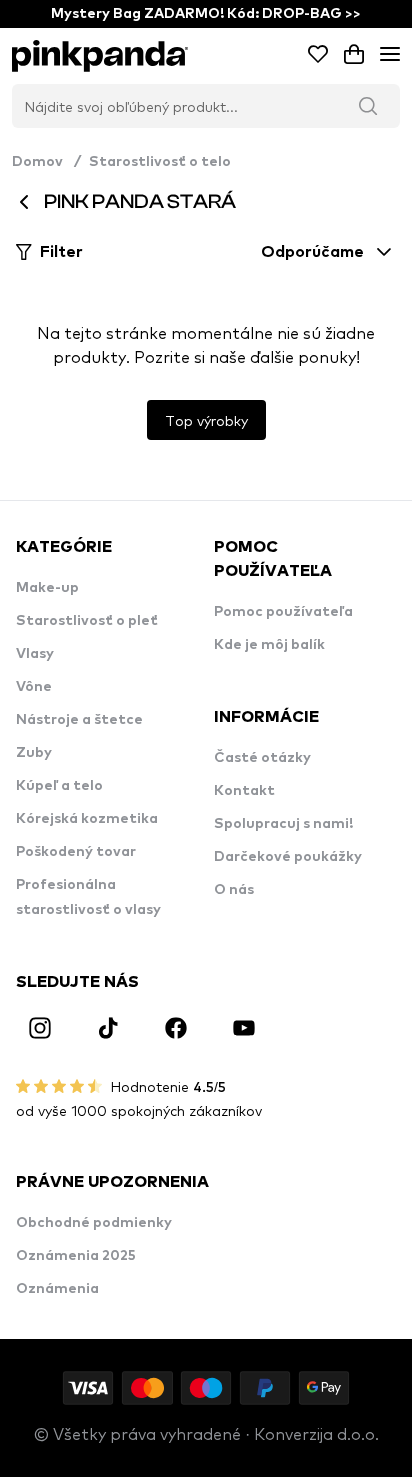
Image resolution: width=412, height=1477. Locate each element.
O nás (234, 890)
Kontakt (244, 791)
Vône (34, 687)
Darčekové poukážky (288, 857)
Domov (46, 162)
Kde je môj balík (269, 645)
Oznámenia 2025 (76, 1256)
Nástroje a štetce (79, 720)
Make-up (47, 588)
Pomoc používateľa (283, 612)
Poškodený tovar (76, 852)
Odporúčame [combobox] (312, 252)
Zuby (34, 753)
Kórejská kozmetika (87, 819)
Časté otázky (262, 758)
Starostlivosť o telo (160, 162)
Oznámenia (57, 1289)
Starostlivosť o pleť (87, 621)
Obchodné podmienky (94, 1223)
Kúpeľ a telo (59, 786)
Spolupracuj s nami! (283, 824)
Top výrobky (206, 420)
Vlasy (35, 654)
